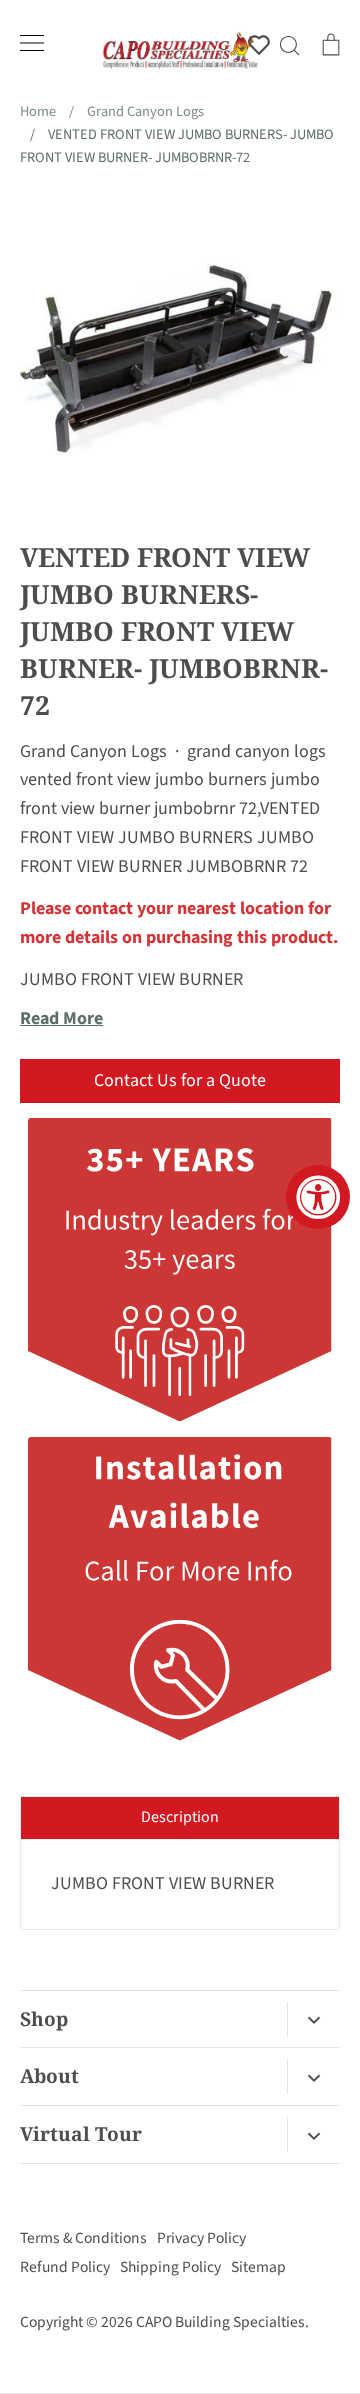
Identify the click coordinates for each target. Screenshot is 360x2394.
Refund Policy (65, 2267)
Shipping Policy (170, 2267)
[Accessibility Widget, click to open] (318, 1197)
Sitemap (258, 2267)
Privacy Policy (201, 2238)
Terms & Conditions (83, 2238)
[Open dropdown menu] (313, 2019)
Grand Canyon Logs (93, 751)
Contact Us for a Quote (180, 1080)
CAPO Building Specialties (220, 2322)
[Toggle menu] (32, 43)
